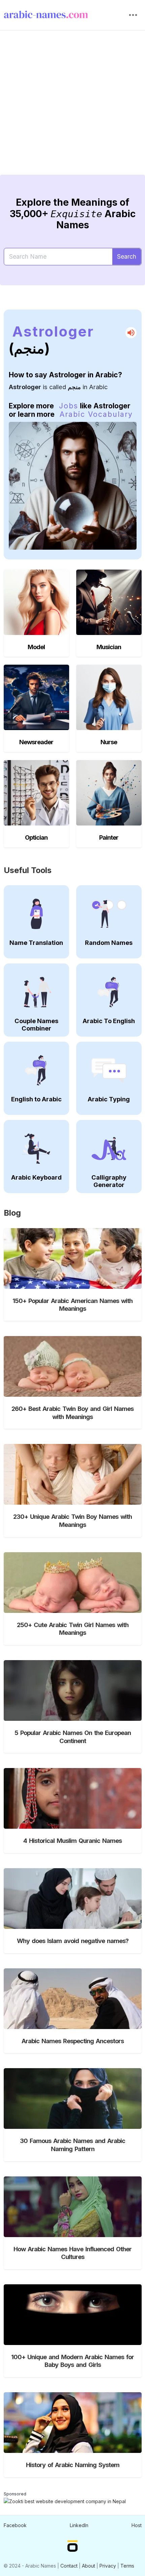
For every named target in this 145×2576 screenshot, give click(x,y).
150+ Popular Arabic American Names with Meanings (72, 1305)
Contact (69, 2566)
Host (137, 2525)
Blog (12, 1213)
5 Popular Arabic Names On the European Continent (73, 1737)
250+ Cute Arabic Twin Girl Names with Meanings (73, 1629)
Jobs (69, 406)
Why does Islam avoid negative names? (73, 1941)
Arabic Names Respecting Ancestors (73, 2041)
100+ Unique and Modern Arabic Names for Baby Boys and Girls (72, 2361)
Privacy (108, 2566)
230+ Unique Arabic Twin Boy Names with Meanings (72, 1521)
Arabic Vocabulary (96, 414)
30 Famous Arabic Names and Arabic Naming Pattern (72, 2145)
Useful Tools (28, 870)
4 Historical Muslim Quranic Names (72, 1841)
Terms (127, 2566)
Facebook (15, 2525)
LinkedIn (79, 2525)
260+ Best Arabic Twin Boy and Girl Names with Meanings (72, 1413)
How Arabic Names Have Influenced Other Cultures (72, 2253)
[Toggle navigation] (133, 15)
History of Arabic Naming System (73, 2465)
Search (127, 256)
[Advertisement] (72, 108)
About (89, 2566)
